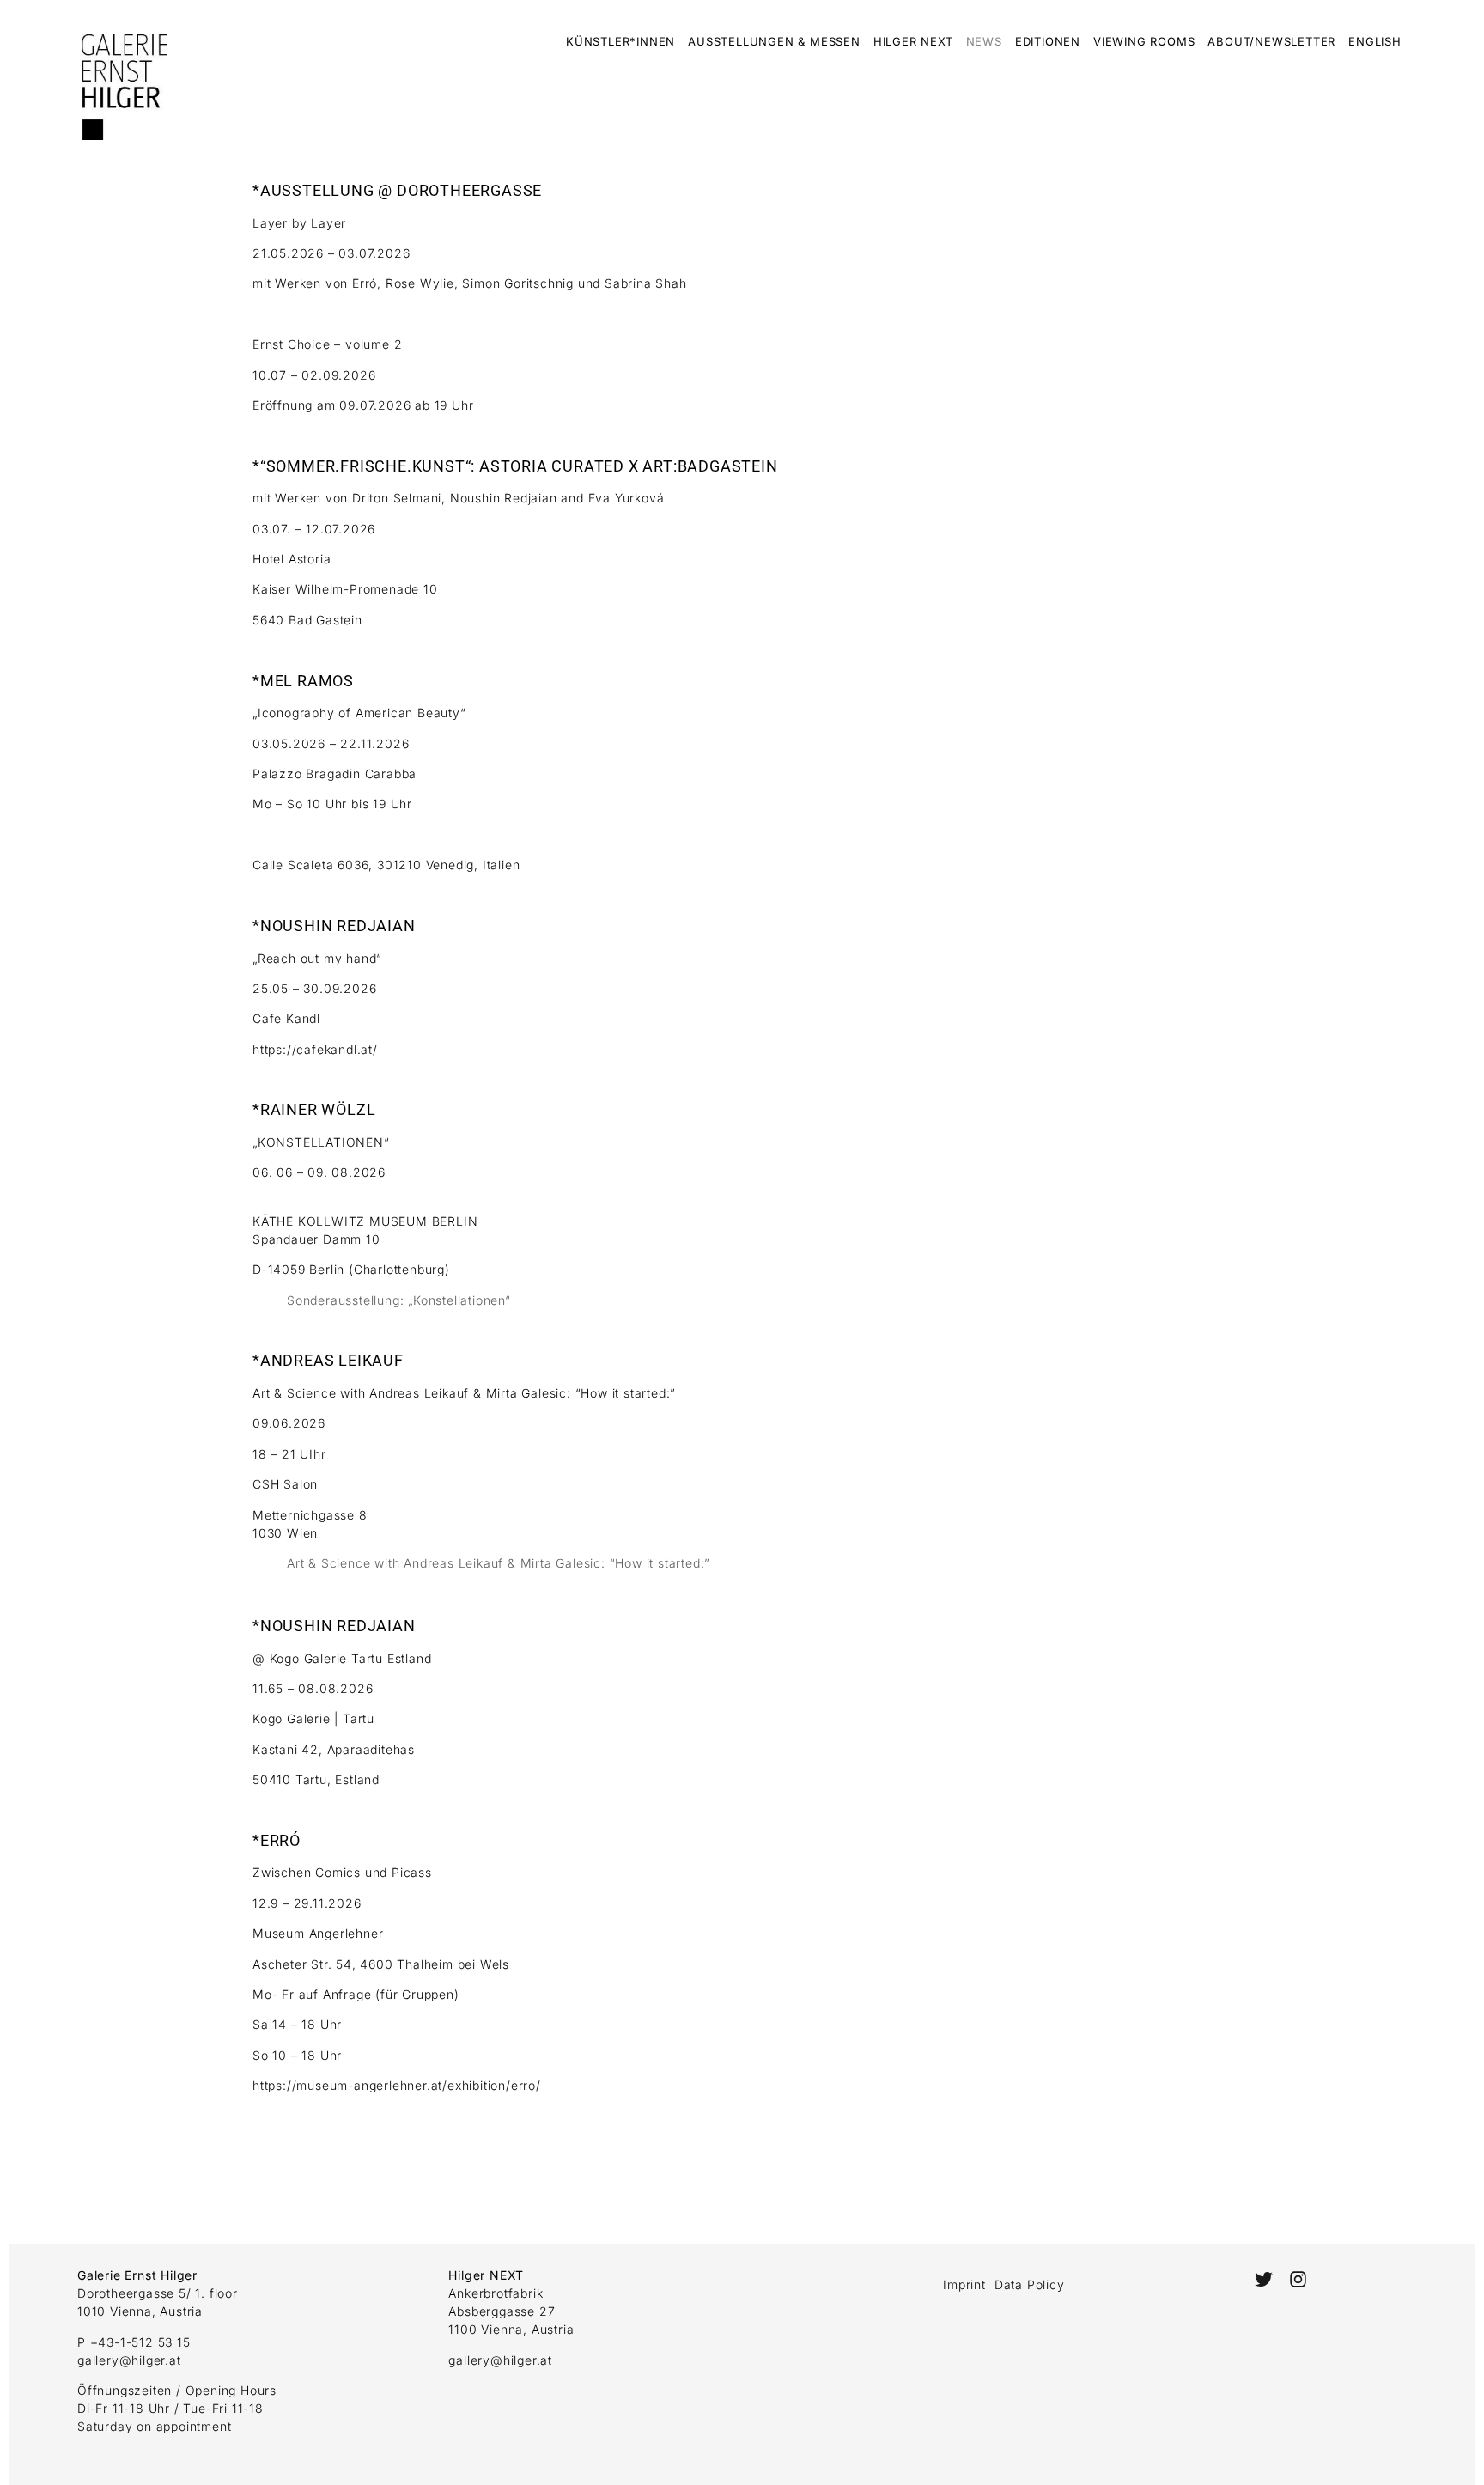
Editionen (1048, 41)
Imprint (964, 2284)
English (1375, 41)
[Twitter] (1264, 2278)
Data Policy (1030, 2284)
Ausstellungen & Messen (774, 41)
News (984, 41)
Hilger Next (913, 41)
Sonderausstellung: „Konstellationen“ (399, 1300)
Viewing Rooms (1144, 41)
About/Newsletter (1271, 41)
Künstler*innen (620, 41)
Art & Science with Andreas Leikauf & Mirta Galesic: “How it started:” (499, 1563)
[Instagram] (1298, 2278)
